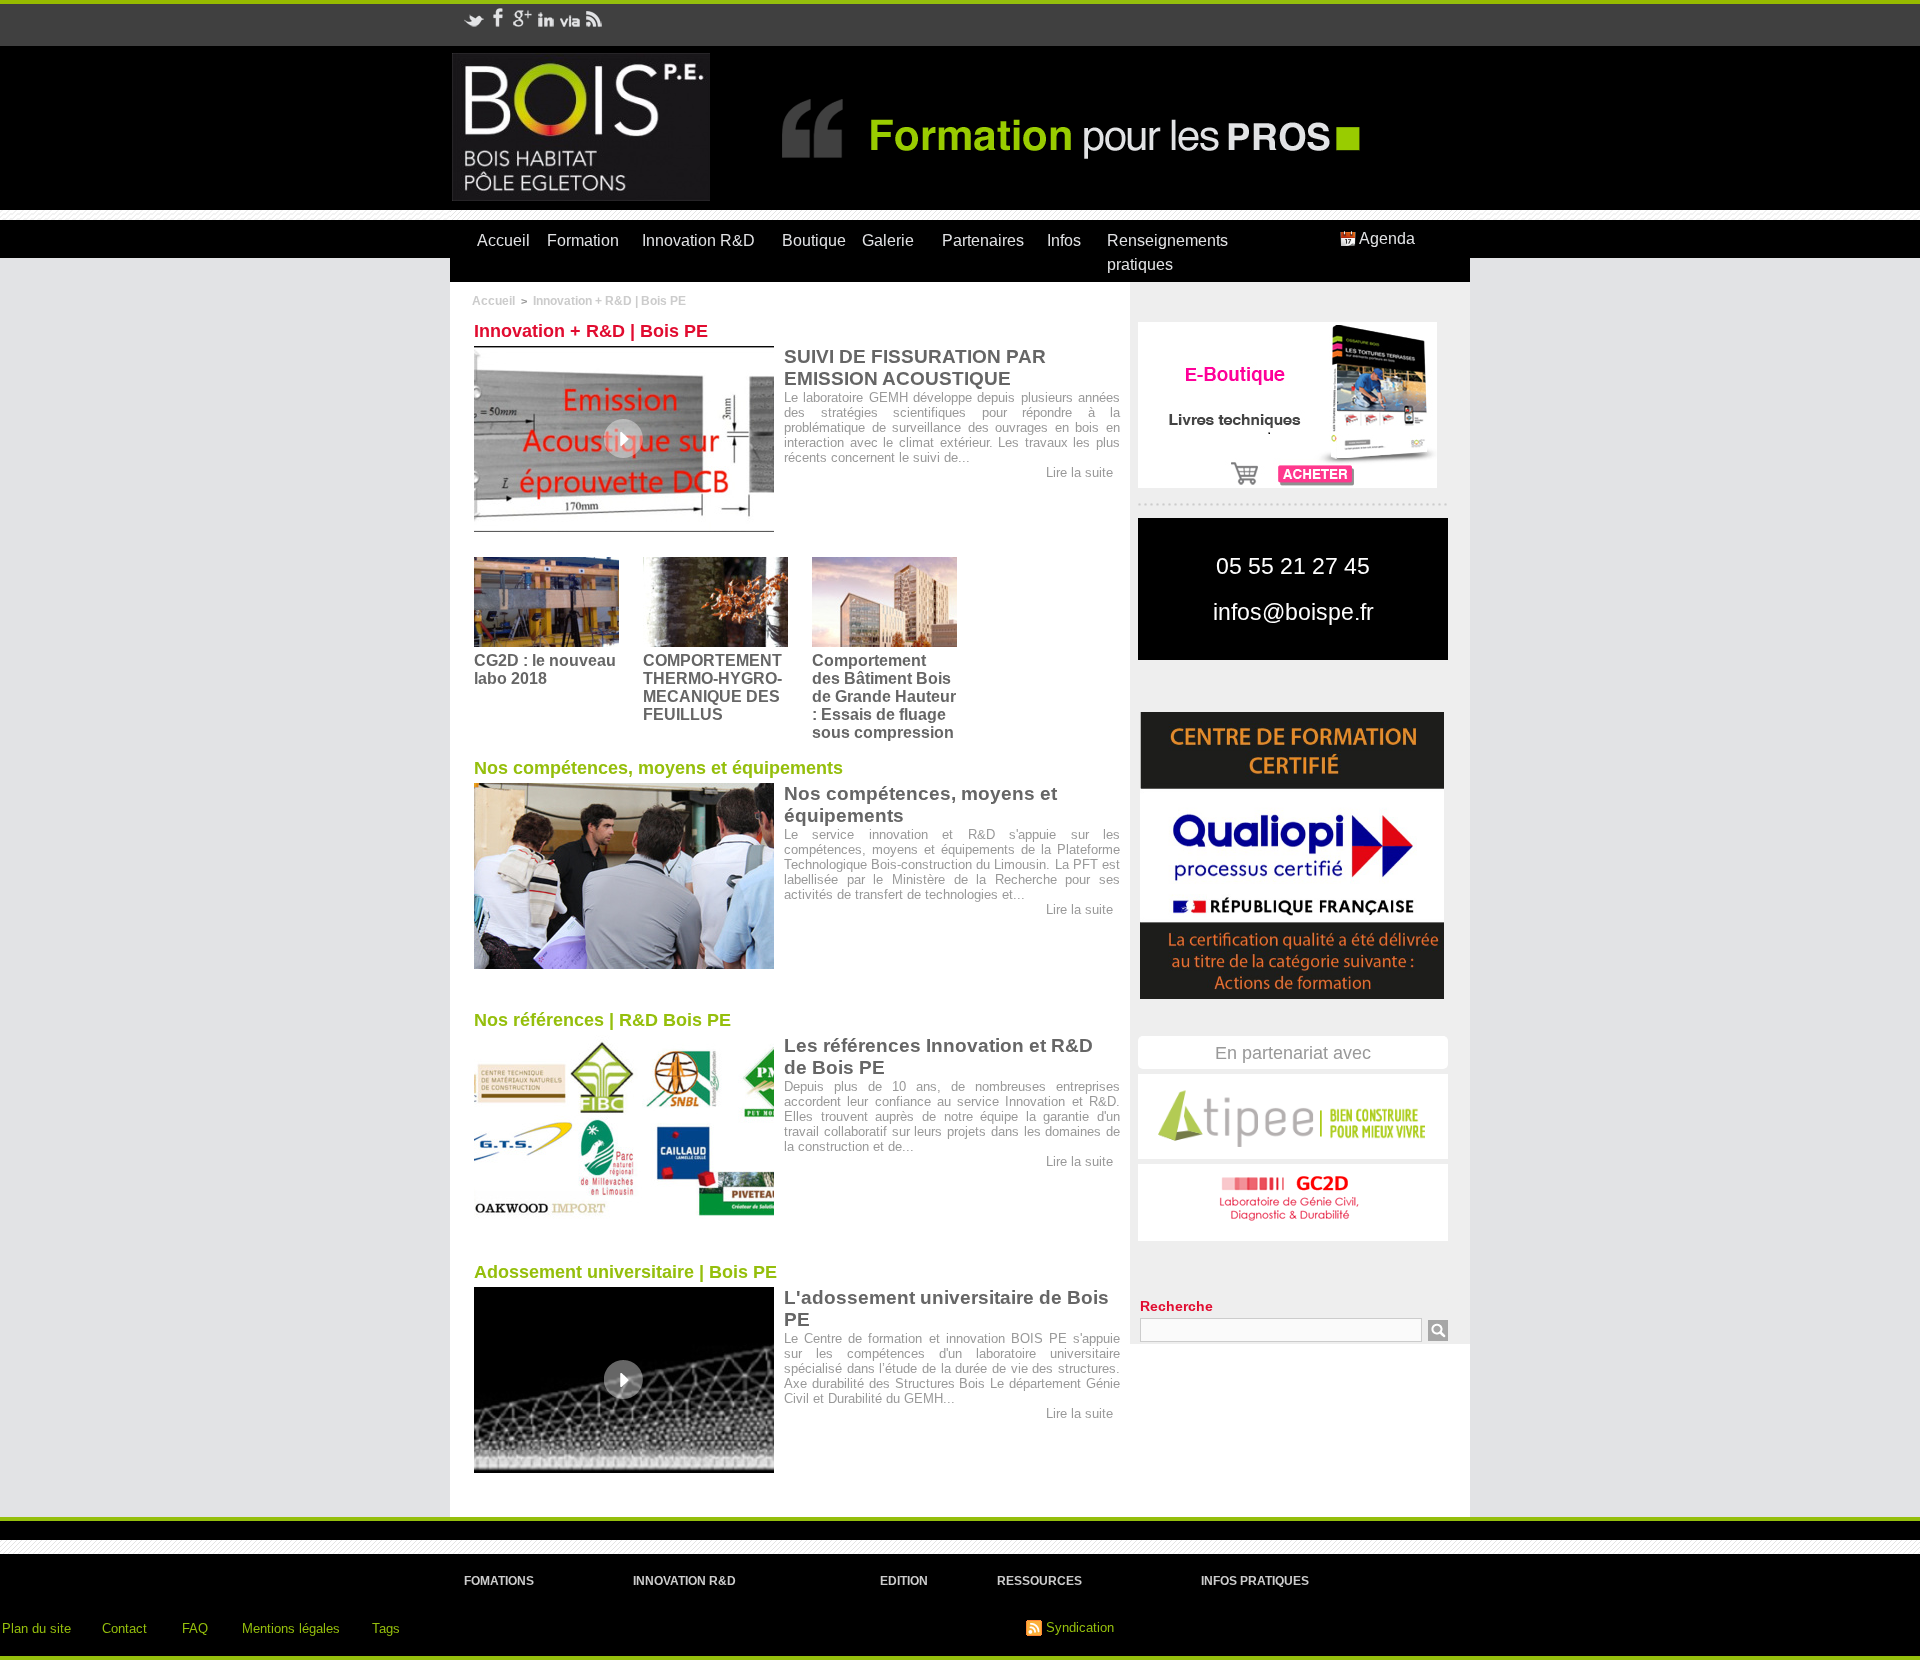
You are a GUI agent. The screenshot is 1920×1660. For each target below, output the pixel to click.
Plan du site (36, 1628)
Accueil (503, 240)
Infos (1064, 240)
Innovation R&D (698, 240)
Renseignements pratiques (1167, 252)
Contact (124, 1628)
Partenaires (983, 240)
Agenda (1385, 238)
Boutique (814, 240)
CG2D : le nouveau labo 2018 (545, 669)
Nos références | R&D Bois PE (602, 1020)
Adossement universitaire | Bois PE (625, 1272)
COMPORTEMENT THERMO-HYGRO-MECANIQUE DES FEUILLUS (712, 687)
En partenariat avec (1293, 1053)
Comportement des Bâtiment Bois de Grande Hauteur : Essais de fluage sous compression (884, 696)
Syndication (1080, 1627)
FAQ (195, 1628)
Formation (583, 240)
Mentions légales (291, 1628)
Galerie (888, 240)
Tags (386, 1628)
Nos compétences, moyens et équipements (658, 768)
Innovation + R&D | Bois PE (609, 301)
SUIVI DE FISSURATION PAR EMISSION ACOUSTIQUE (915, 367)
